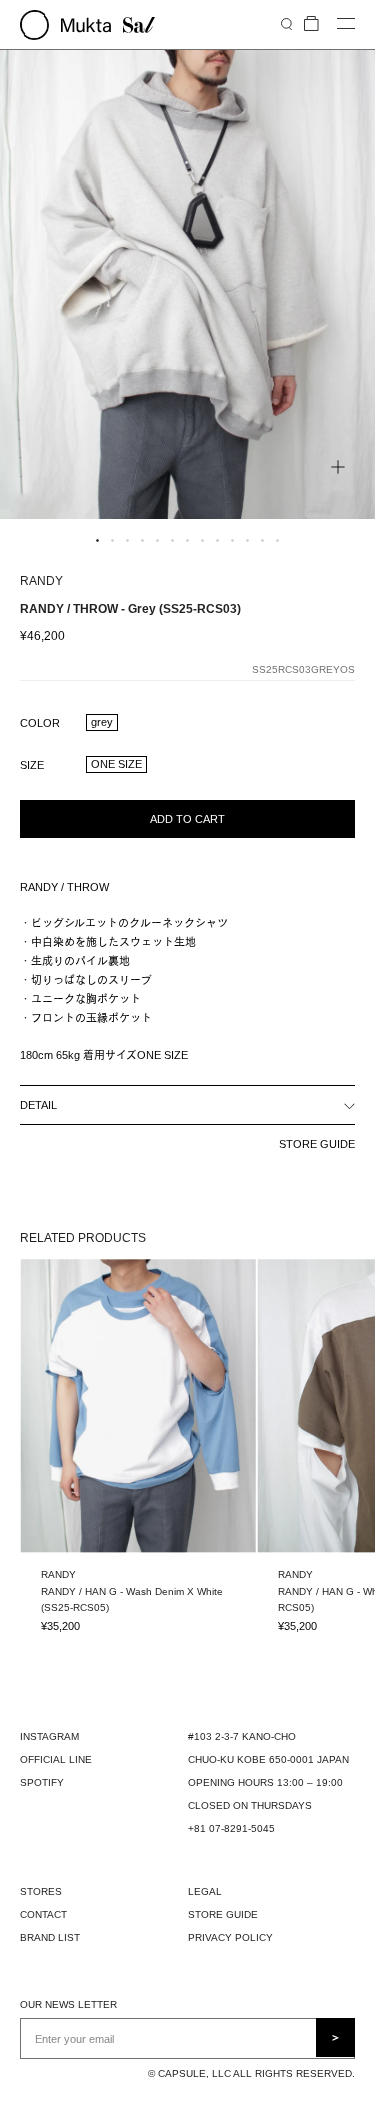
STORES (41, 1891)
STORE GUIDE (317, 1144)
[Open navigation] (346, 24)
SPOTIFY (42, 1782)
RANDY (41, 581)
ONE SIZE (116, 764)
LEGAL (205, 1891)
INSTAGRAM (49, 1736)
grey (102, 722)
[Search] (286, 23)
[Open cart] (311, 24)
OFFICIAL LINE (56, 1759)
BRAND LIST (50, 1937)
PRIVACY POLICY (230, 1937)
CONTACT (43, 1914)
